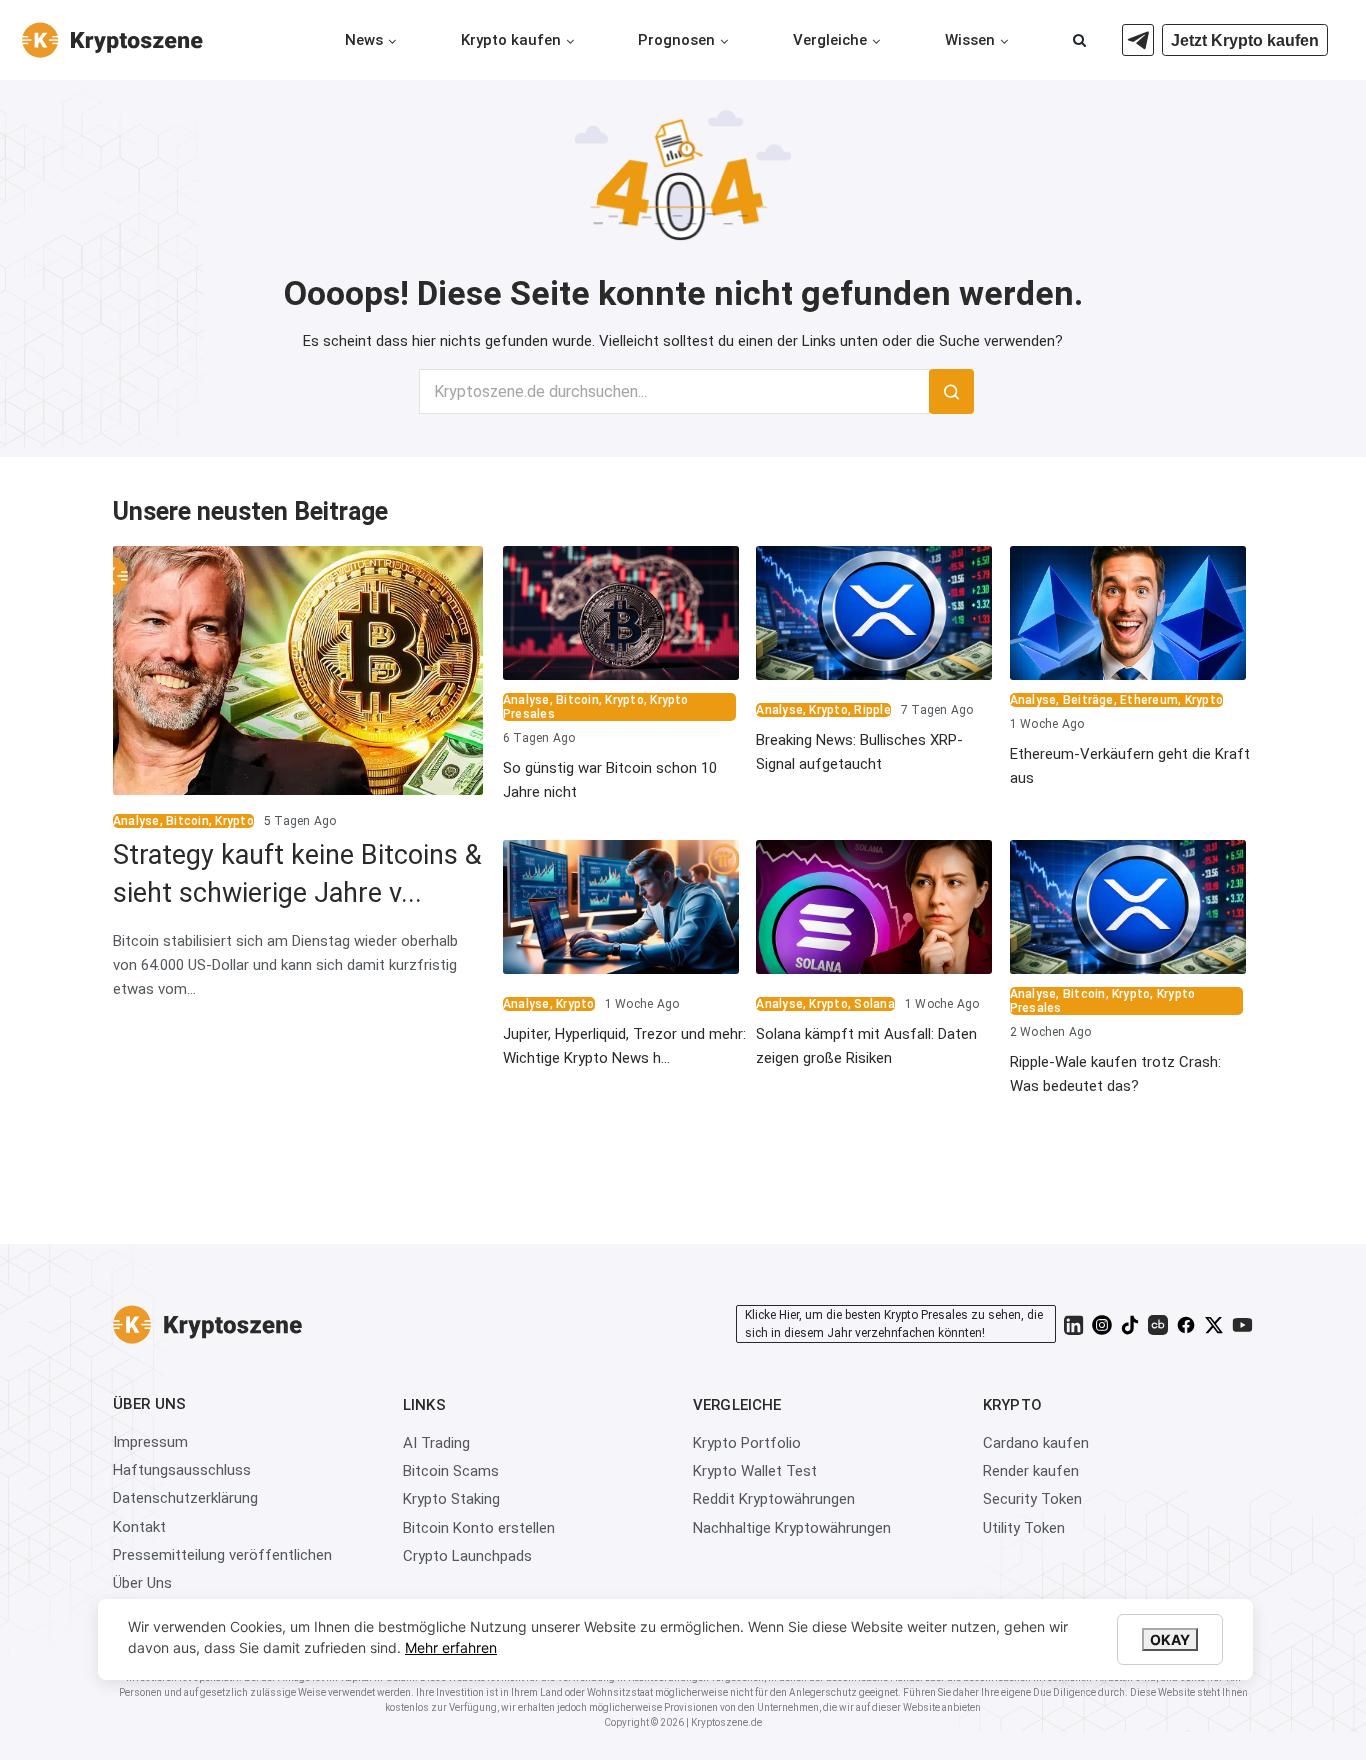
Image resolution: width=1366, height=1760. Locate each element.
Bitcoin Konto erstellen (479, 1528)
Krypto (234, 821)
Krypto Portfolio (747, 1443)
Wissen (970, 40)
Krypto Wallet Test (755, 1471)
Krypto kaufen (511, 40)
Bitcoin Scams (451, 1471)
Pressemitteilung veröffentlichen (222, 1555)
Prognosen (676, 40)
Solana (874, 1004)
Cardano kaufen (1036, 1443)
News (364, 40)
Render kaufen (1031, 1471)
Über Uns (142, 1583)
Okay (1170, 1639)
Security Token (1032, 1499)
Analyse (136, 821)
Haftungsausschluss (182, 1470)
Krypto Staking (451, 1499)
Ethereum (1149, 700)
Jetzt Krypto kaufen (1245, 40)
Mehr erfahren (451, 1647)
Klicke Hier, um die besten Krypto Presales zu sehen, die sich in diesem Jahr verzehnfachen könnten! (894, 1324)
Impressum (150, 1442)
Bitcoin (187, 821)
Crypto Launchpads (467, 1556)
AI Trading (436, 1443)
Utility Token (1024, 1528)
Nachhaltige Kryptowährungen (792, 1528)
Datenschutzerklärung (185, 1498)
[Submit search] (951, 391)
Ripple (872, 710)
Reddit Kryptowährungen (774, 1499)
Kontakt (139, 1527)
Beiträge (1088, 700)
